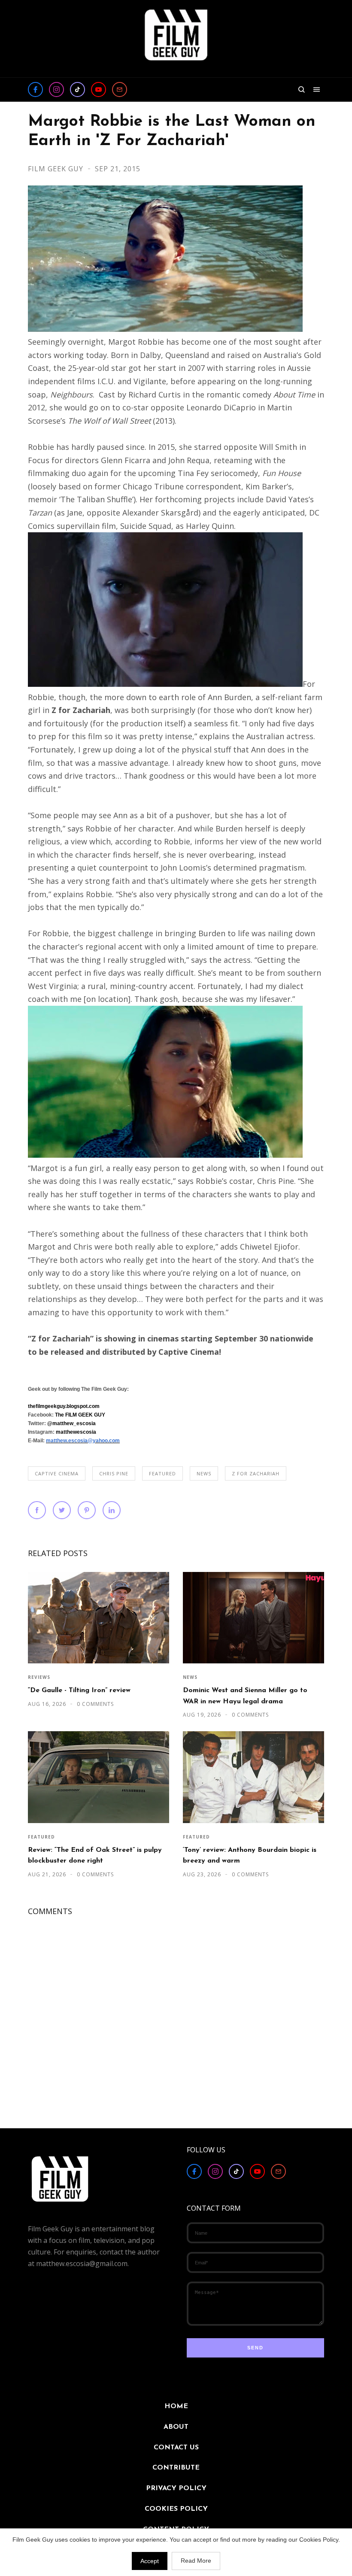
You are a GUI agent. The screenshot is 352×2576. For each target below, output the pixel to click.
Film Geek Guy (57, 169)
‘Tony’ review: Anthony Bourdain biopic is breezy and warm (250, 1855)
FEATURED (162, 1473)
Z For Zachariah (256, 1473)
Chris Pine (114, 1473)
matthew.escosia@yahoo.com (83, 1441)
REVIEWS (39, 1677)
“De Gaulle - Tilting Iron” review (79, 1690)
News (204, 1473)
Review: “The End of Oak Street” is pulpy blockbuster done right (95, 1855)
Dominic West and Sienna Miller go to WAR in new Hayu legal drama (245, 1696)
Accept (150, 2561)
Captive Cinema (57, 1473)
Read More (196, 2561)
